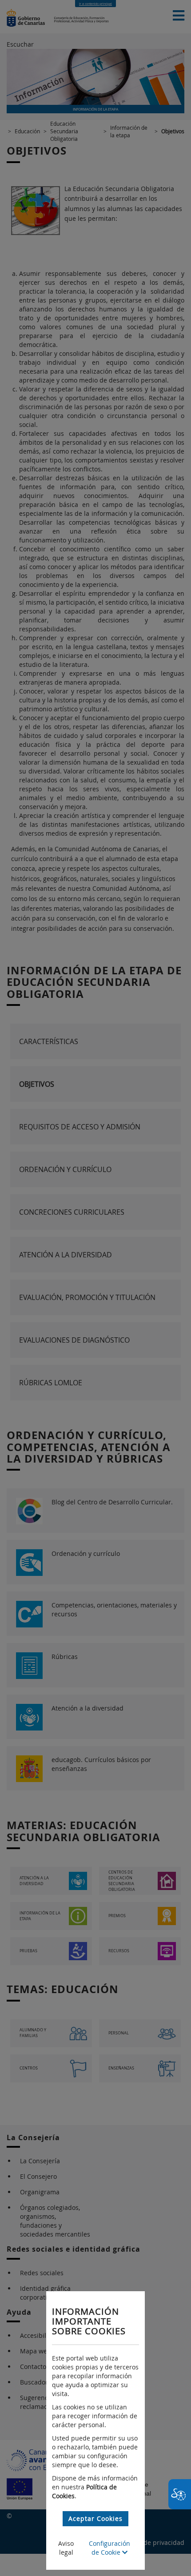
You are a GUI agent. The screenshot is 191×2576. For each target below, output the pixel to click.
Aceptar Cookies (95, 2518)
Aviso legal (66, 2548)
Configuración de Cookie (109, 2548)
